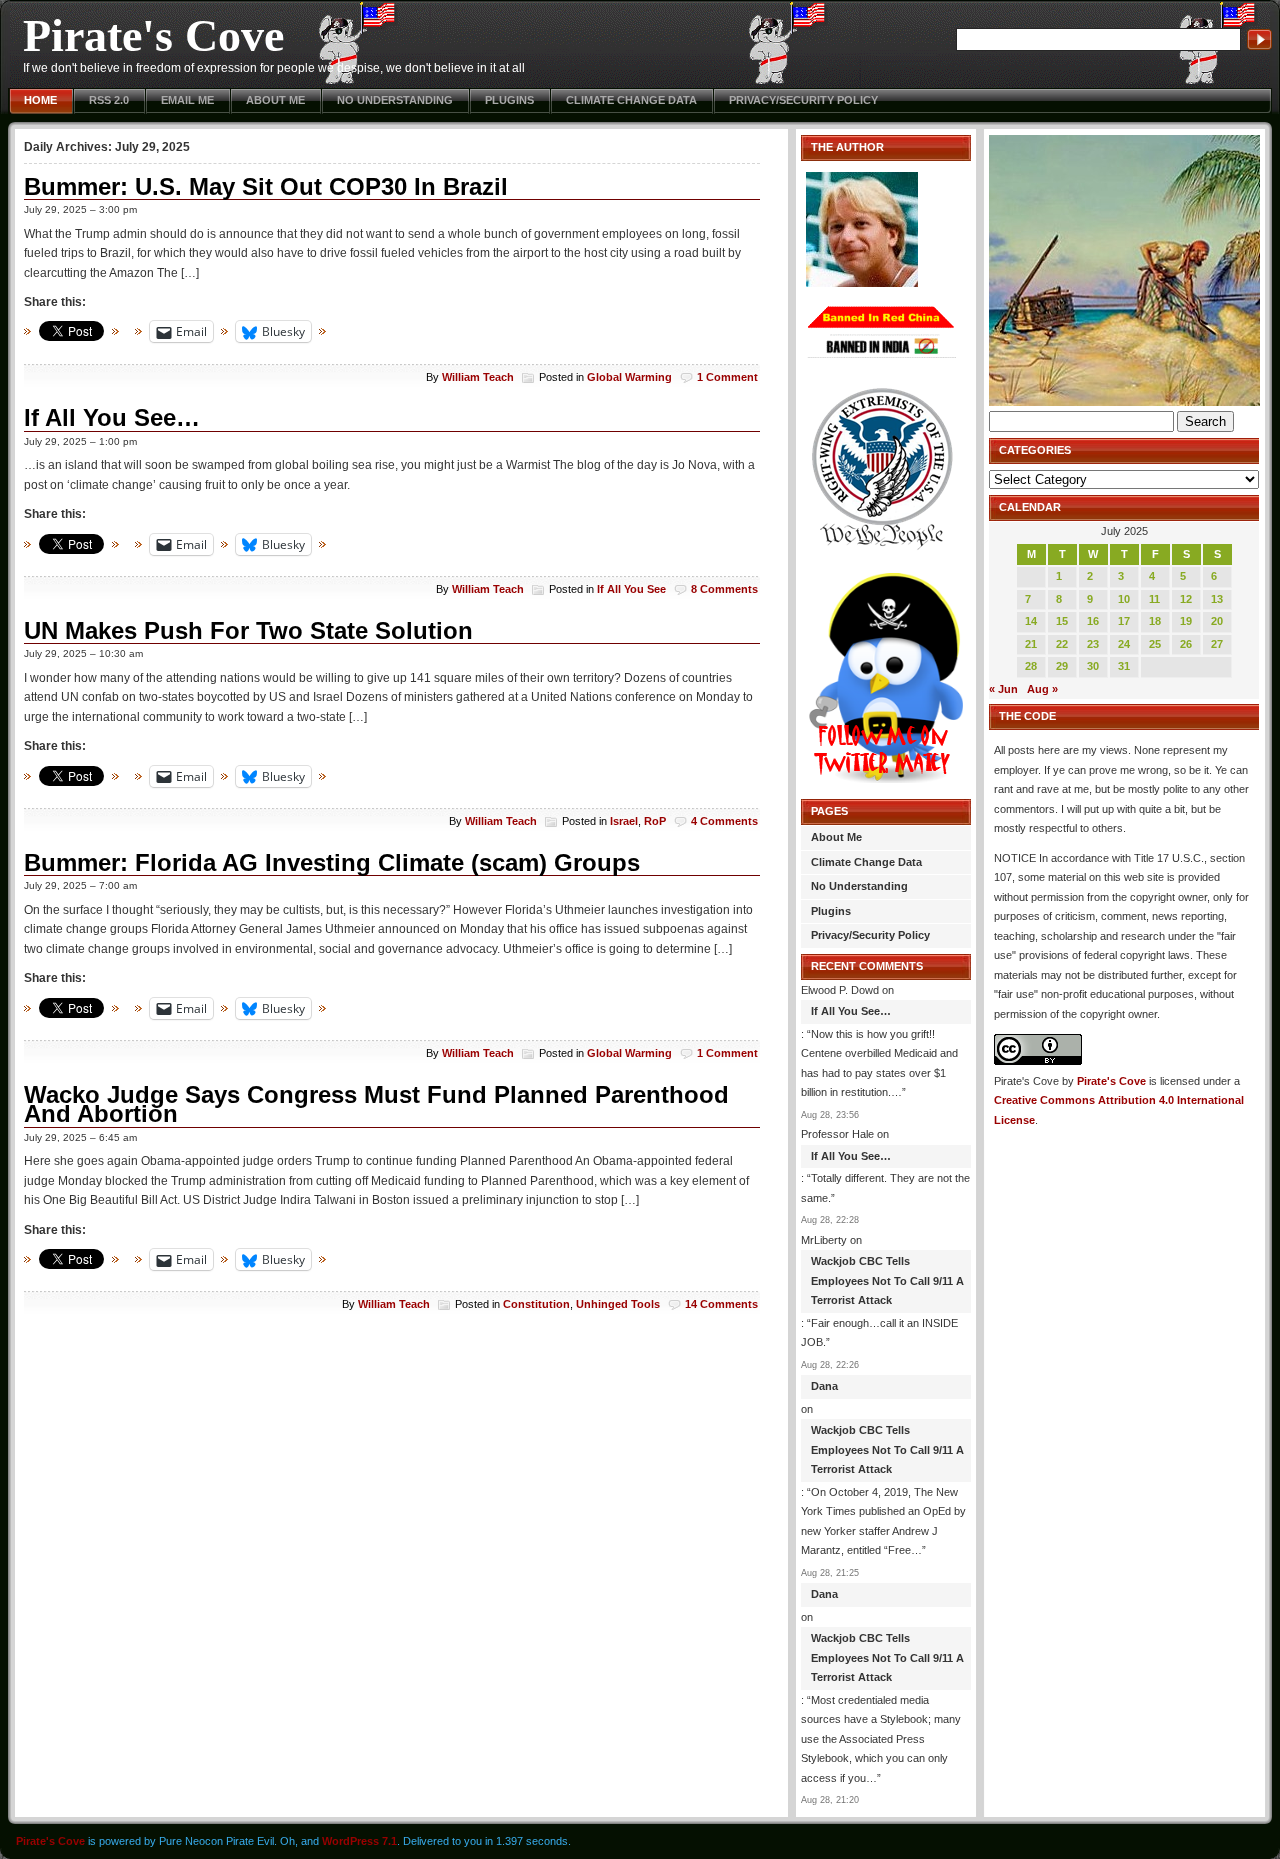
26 (1186, 644)
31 (1124, 666)
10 (1124, 599)
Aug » (1042, 689)
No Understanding (395, 100)
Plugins (509, 100)
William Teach (478, 377)
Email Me (187, 100)
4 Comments (724, 821)
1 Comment (727, 377)
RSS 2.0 (109, 100)
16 (1093, 621)
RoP (655, 821)
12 (1186, 599)
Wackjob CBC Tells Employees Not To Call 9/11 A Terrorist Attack (887, 1280)
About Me (275, 100)
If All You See (631, 589)
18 (1155, 621)
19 (1186, 621)
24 (1124, 644)
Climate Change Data (631, 100)
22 (1062, 644)
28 (1031, 666)
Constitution (536, 1304)
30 (1093, 666)
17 (1124, 621)
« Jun (1003, 689)
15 (1062, 621)
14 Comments (721, 1304)
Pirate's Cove (153, 35)
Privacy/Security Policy (803, 100)
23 (1093, 644)
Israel (624, 821)
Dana (824, 1386)
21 (1031, 644)
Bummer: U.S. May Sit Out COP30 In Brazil (266, 186)
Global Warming (629, 377)
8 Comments (724, 589)
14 (1031, 621)
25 (1155, 644)
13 (1217, 599)
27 (1217, 644)
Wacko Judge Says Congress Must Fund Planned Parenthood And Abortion (376, 1104)
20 (1217, 621)
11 (1154, 599)
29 (1062, 666)
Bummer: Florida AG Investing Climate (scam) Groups (332, 862)
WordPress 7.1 (359, 1841)
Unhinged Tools (618, 1304)
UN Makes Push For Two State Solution (248, 630)
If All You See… (112, 417)
